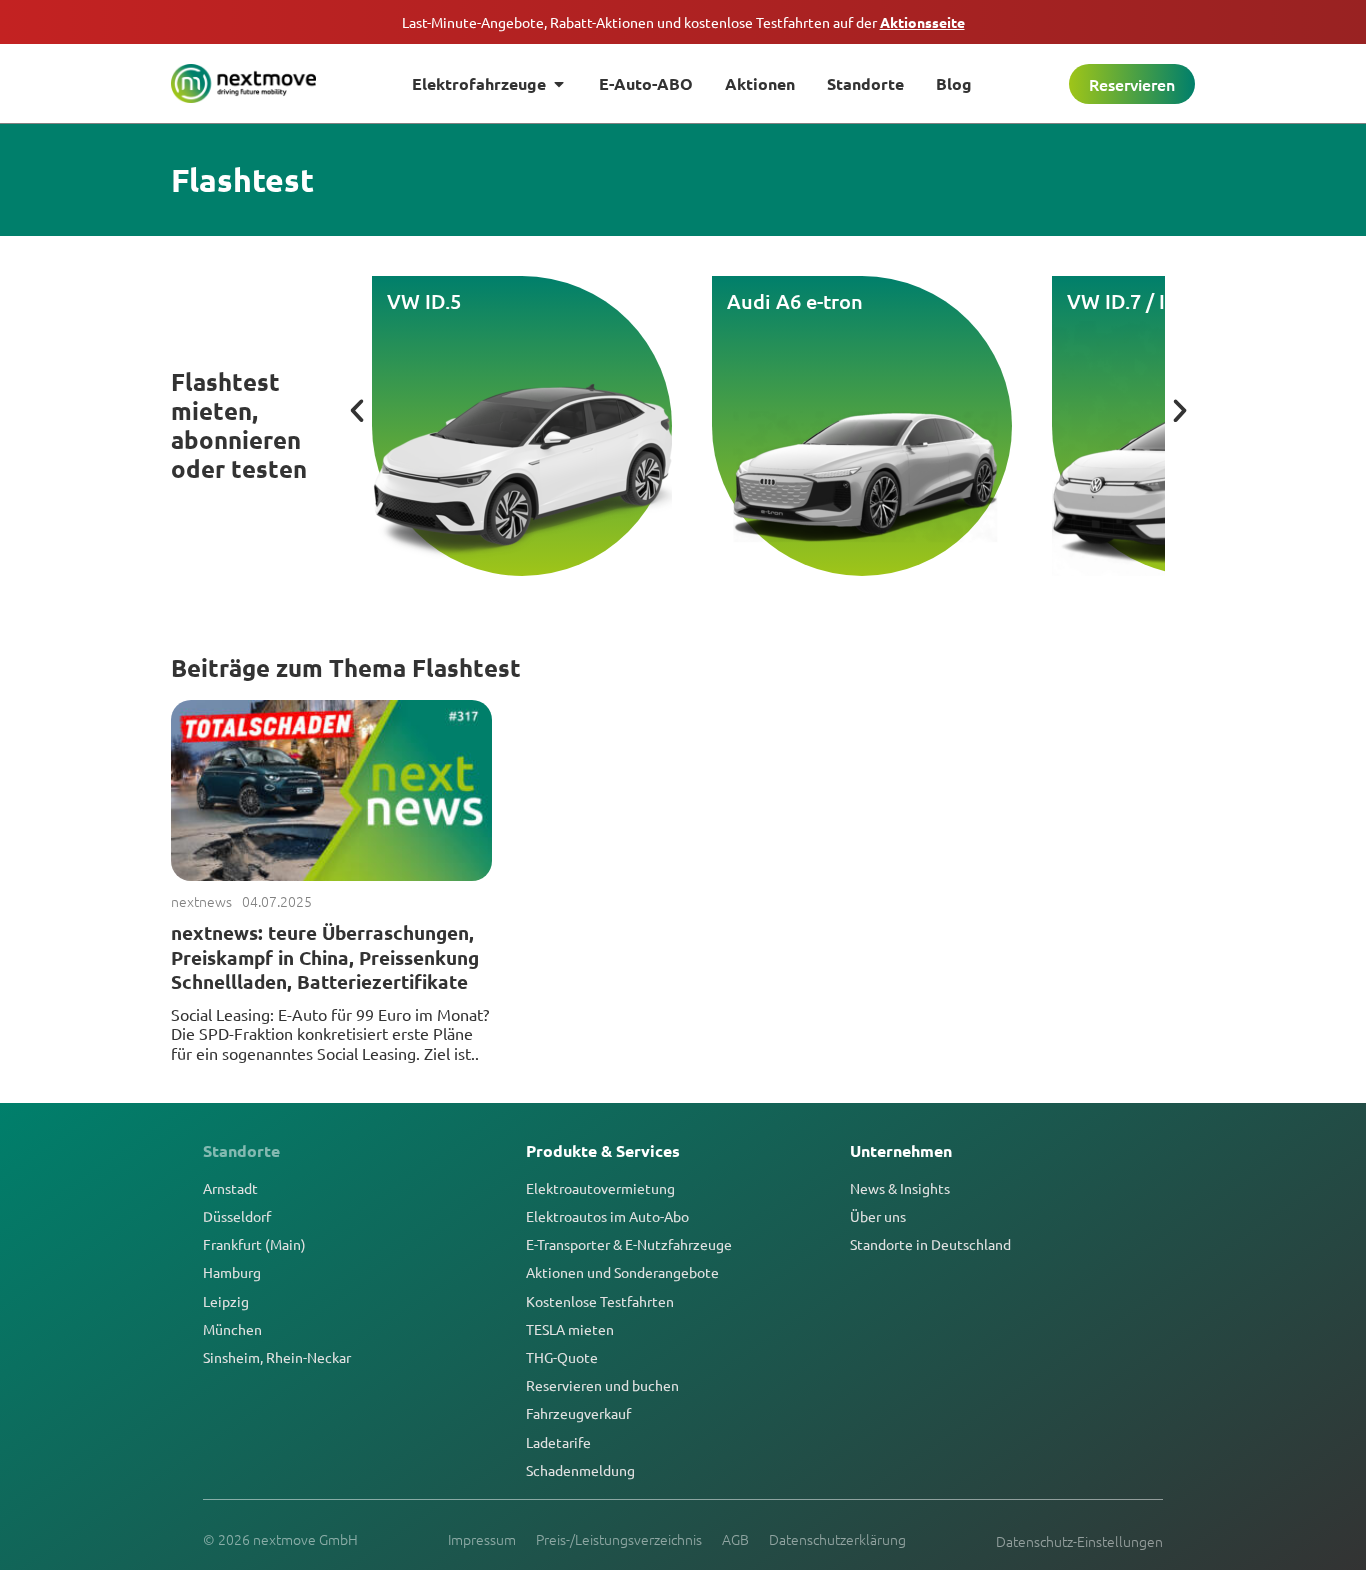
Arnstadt (230, 1188)
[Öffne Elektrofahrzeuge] (559, 84)
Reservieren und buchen (602, 1385)
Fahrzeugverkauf (578, 1413)
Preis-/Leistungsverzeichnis (619, 1539)
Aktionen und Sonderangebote (622, 1272)
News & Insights (900, 1188)
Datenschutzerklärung (837, 1539)
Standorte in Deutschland (930, 1244)
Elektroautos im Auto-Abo (607, 1216)
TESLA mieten (570, 1329)
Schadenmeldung (580, 1470)
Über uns (878, 1216)
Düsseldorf (237, 1216)
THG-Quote (562, 1357)
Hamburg (232, 1272)
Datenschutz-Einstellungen (1079, 1541)
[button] (357, 411)
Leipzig (226, 1301)
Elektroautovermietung (600, 1188)
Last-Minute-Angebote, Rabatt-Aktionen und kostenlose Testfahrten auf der (683, 22)
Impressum (482, 1539)
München (232, 1329)
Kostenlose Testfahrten (600, 1301)
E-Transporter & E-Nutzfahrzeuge (629, 1244)
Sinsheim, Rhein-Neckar (277, 1357)
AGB (735, 1539)
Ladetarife (558, 1442)
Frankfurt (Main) (254, 1244)
